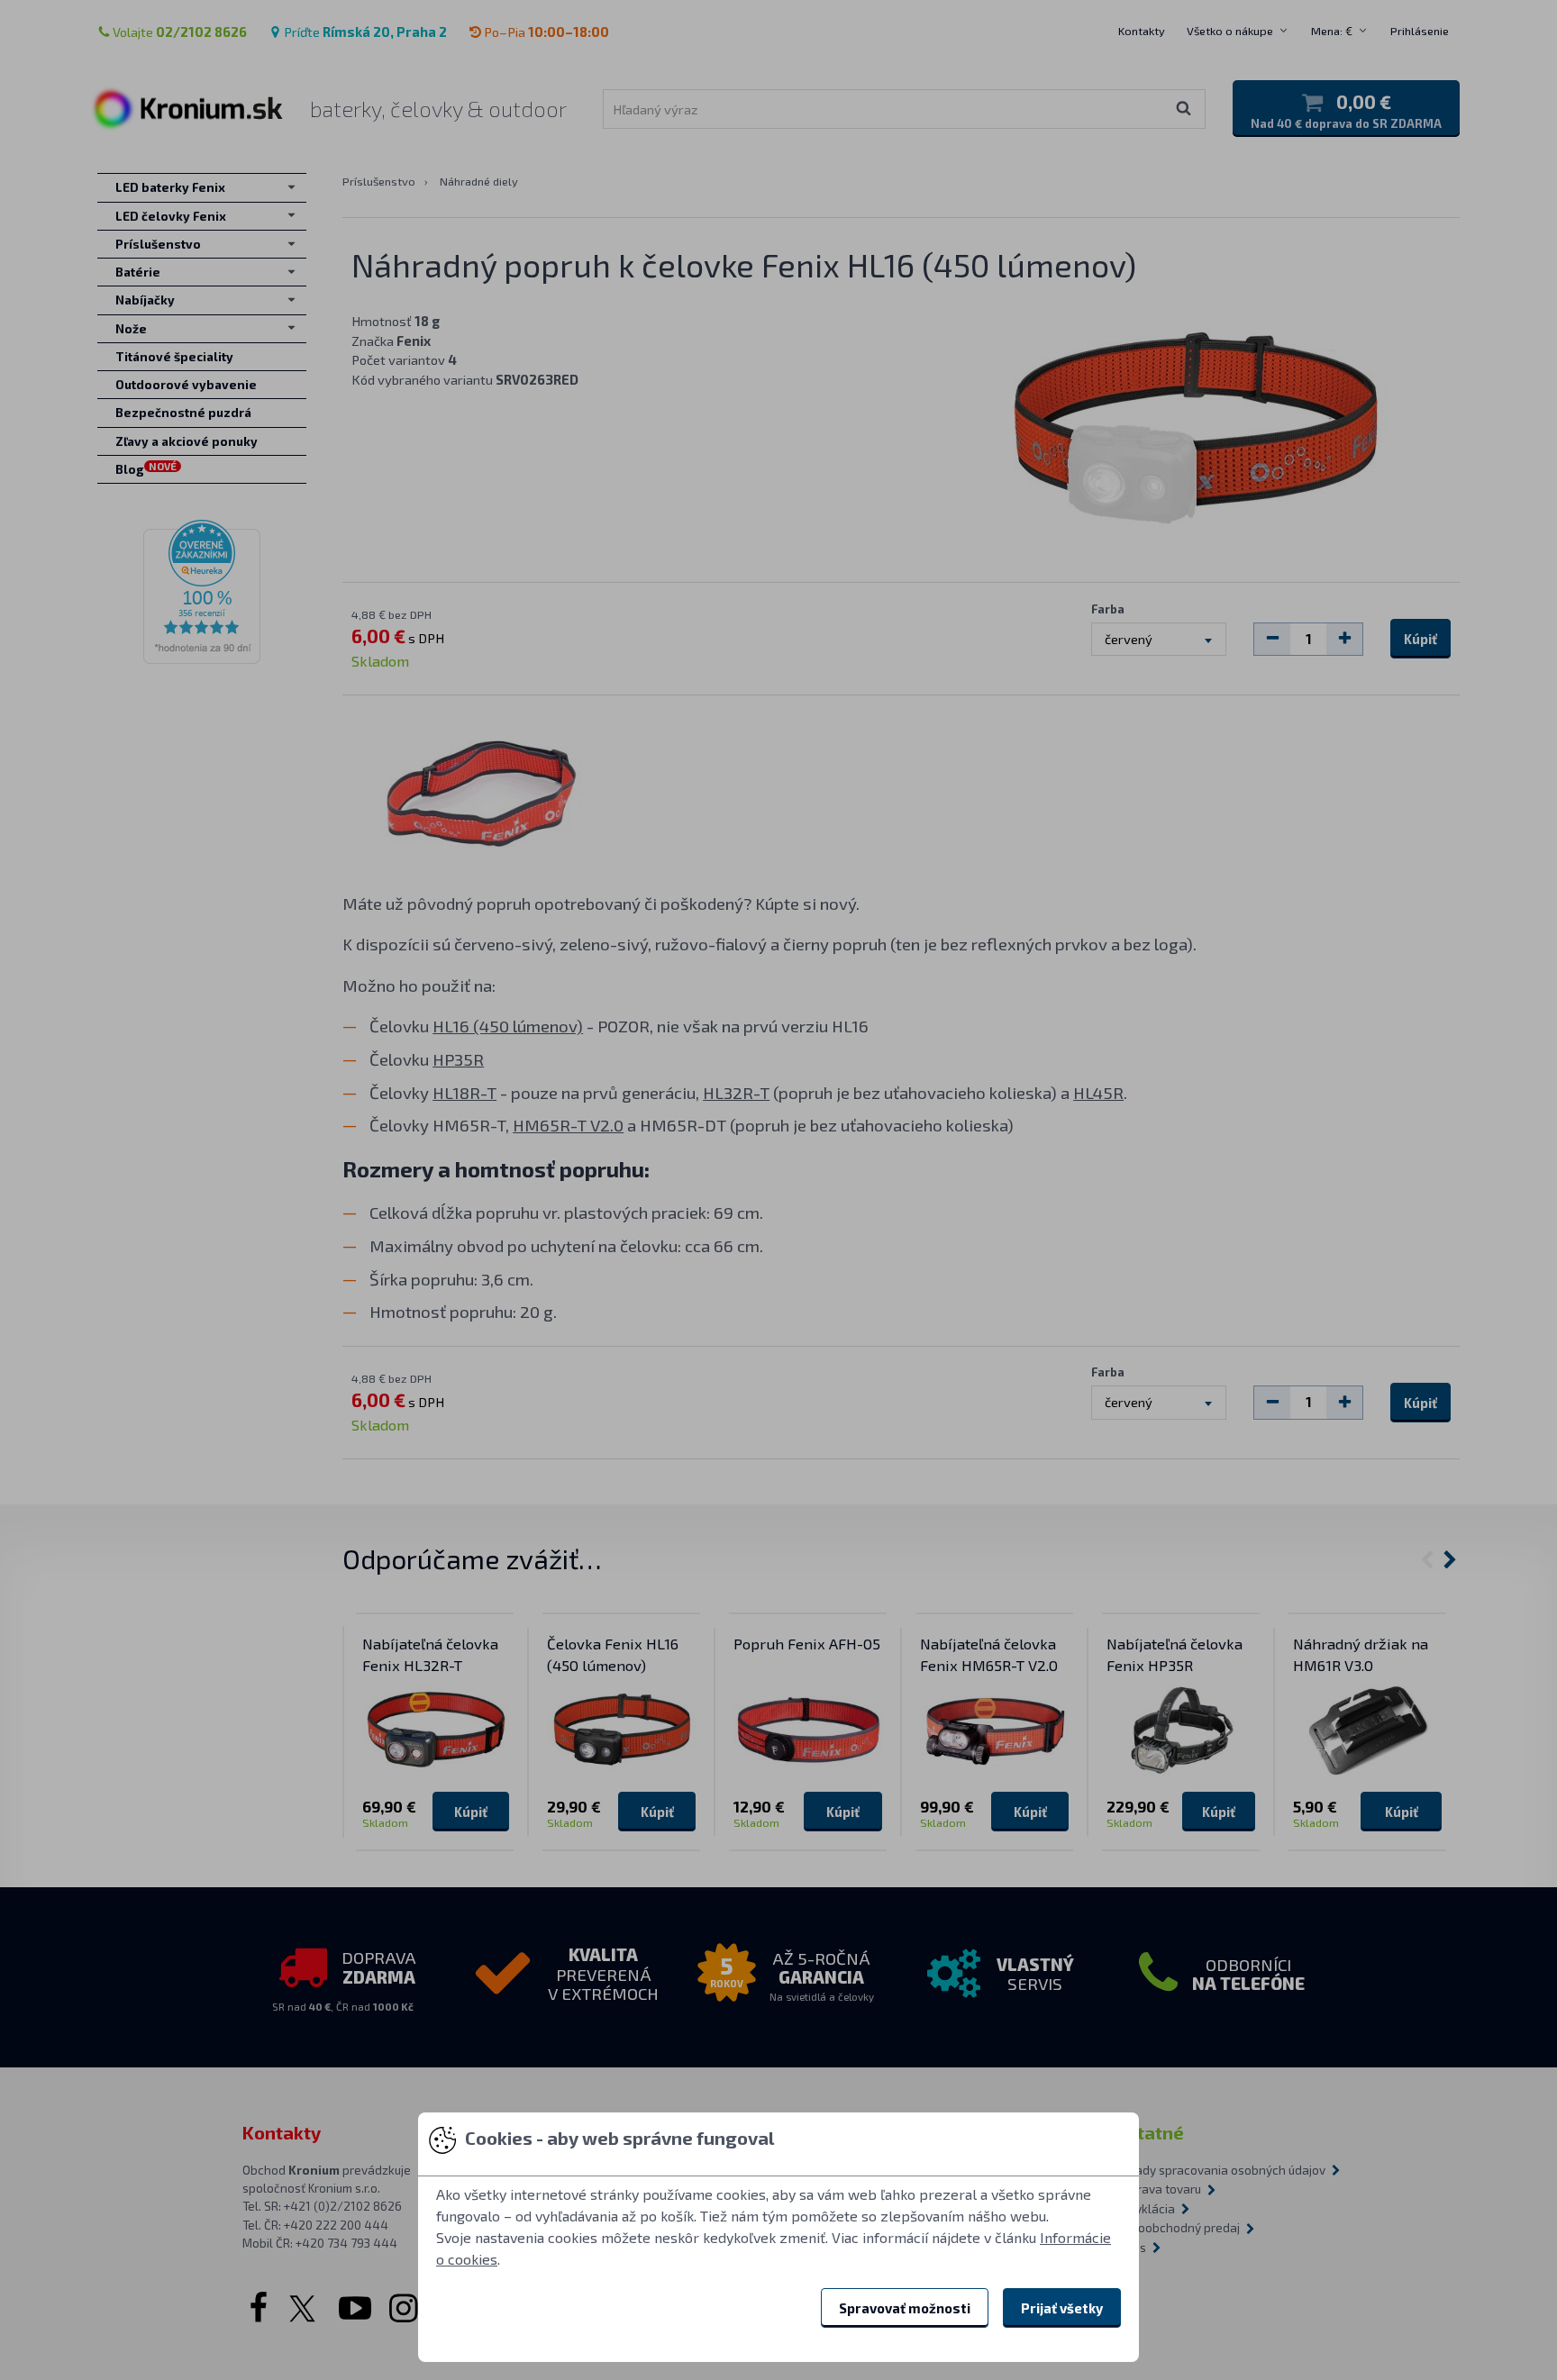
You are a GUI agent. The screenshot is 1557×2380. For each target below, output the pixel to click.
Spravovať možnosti (905, 2308)
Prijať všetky (1062, 2308)
